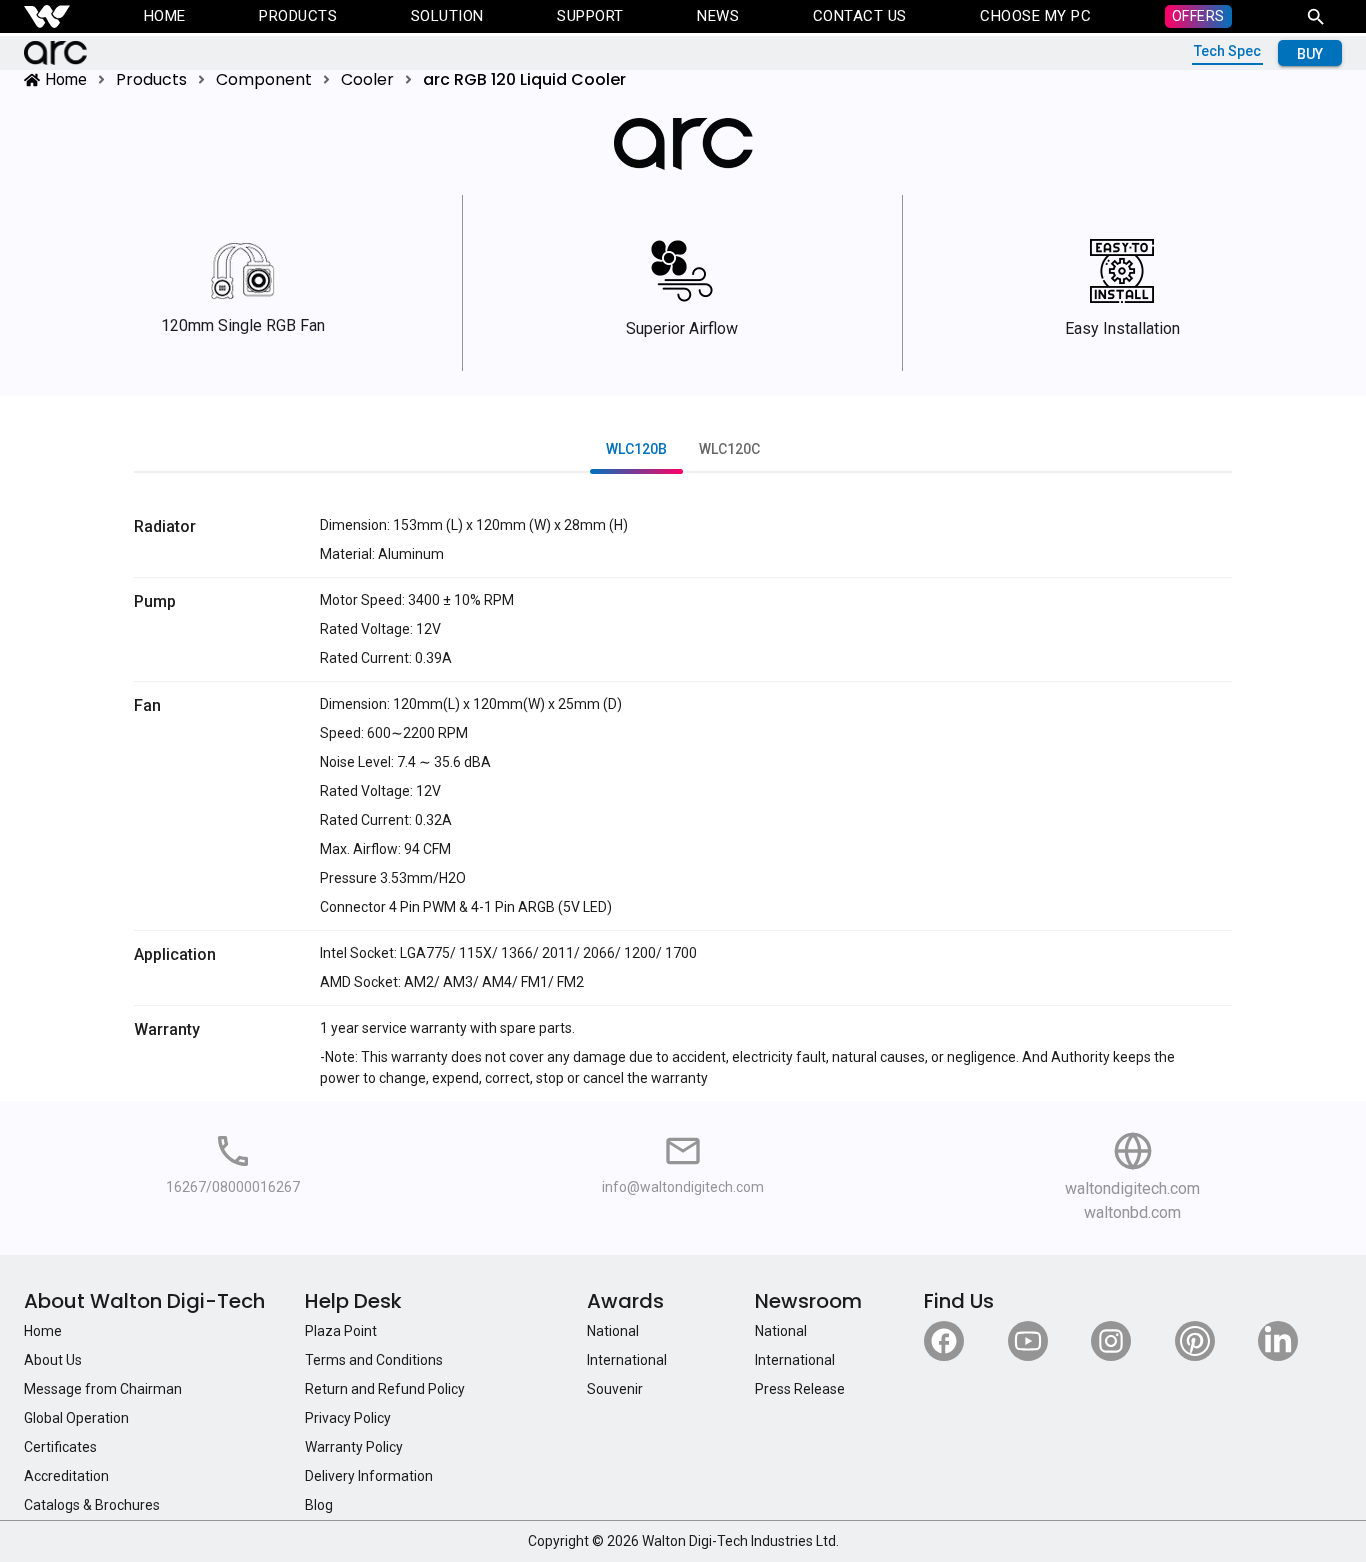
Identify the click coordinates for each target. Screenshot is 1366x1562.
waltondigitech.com (1132, 1188)
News (718, 16)
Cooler (367, 79)
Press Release (800, 1389)
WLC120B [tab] (636, 450)
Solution (447, 16)
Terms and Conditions (374, 1360)
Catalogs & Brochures (92, 1505)
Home (165, 16)
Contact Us (860, 16)
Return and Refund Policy (385, 1389)
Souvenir (615, 1389)
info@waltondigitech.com (683, 1187)
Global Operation (76, 1418)
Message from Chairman (103, 1389)
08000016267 (256, 1187)
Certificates (60, 1447)
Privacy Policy (348, 1418)
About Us (53, 1360)
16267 (186, 1187)
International (627, 1360)
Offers (1198, 16)
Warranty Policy (354, 1447)
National (613, 1331)
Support (590, 16)
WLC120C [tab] (729, 450)
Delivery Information (369, 1476)
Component (264, 79)
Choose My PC (1035, 16)
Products (298, 16)
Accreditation (66, 1476)
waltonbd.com (1132, 1212)
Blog (319, 1505)
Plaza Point (341, 1331)
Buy (1310, 54)
